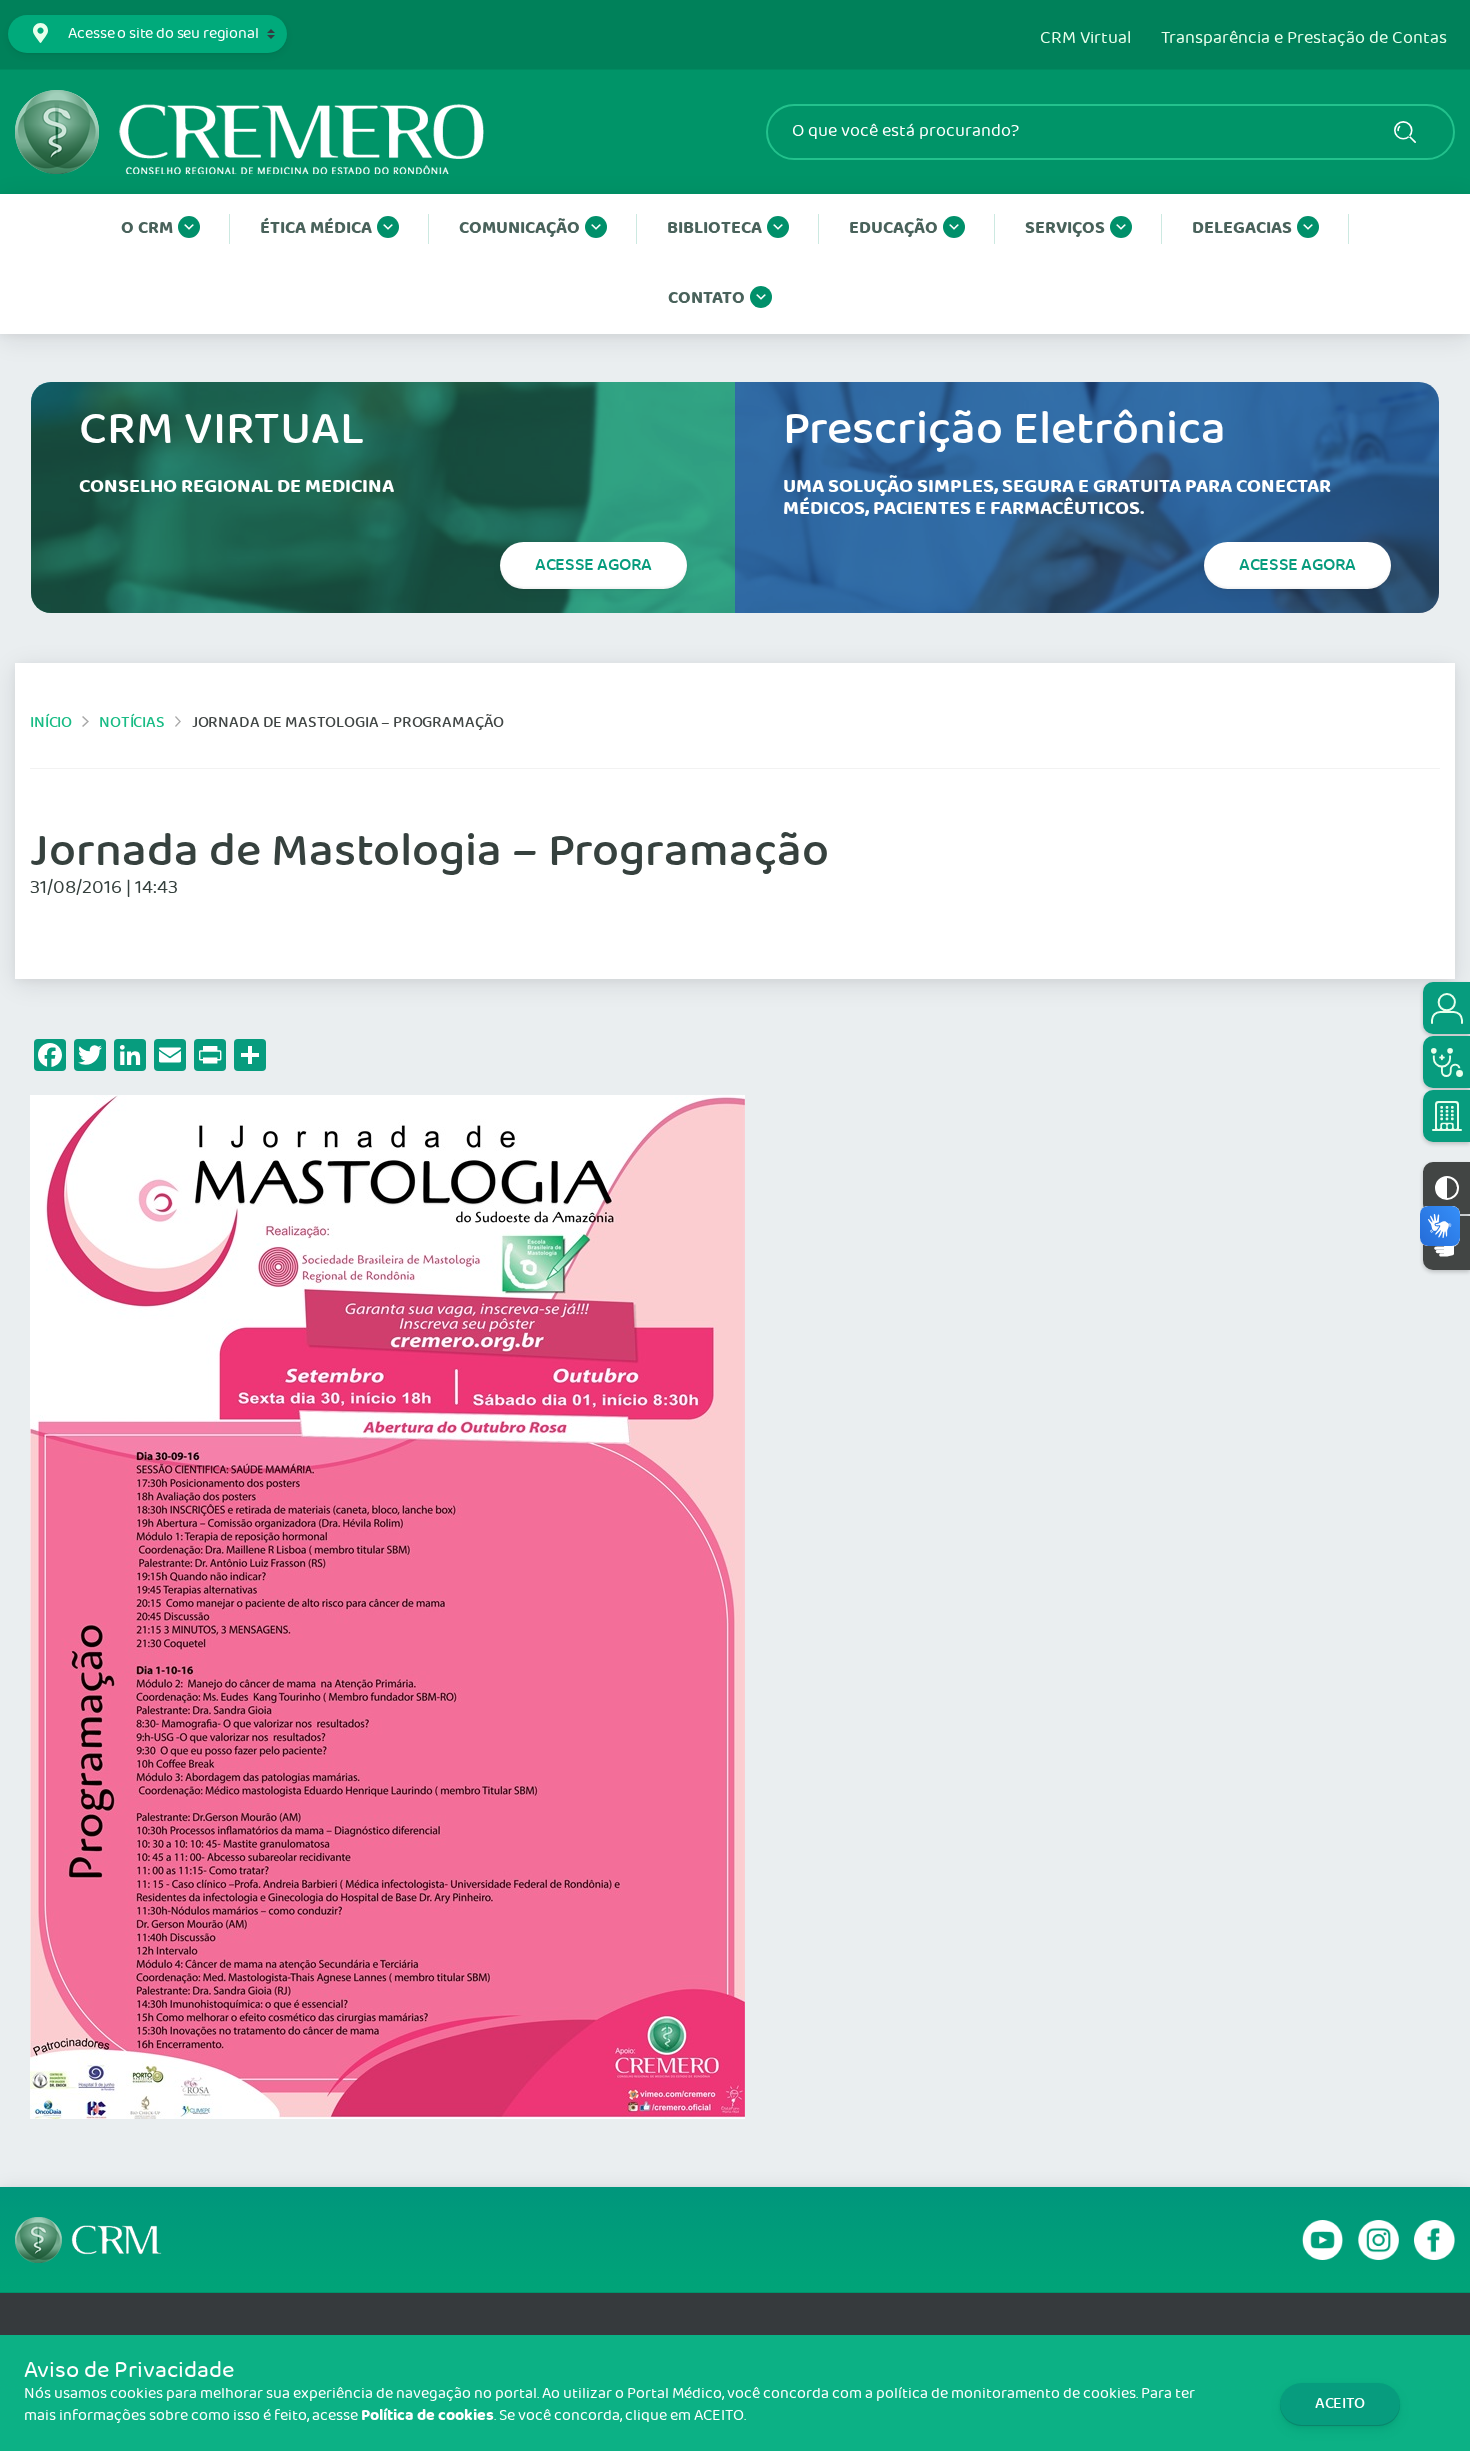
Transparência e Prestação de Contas (1304, 39)
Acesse (593, 565)
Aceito (1340, 2403)
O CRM (147, 228)
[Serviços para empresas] (1446, 1116)
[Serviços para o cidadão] (1446, 1008)
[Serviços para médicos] (1446, 1062)
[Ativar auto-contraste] (1446, 1188)
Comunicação (519, 228)
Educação (893, 228)
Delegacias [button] (1242, 228)
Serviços (1065, 228)
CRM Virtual (1085, 39)
